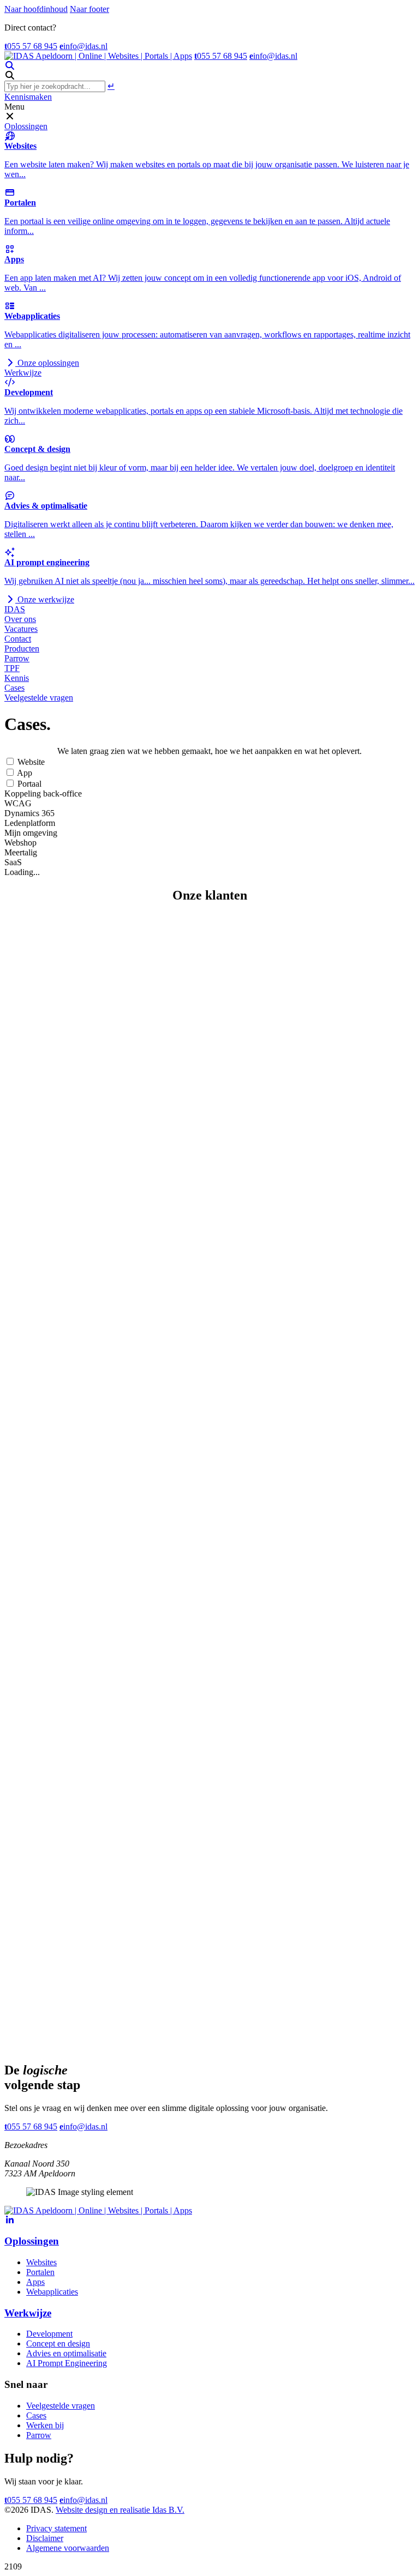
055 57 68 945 (31, 46)
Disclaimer (45, 2538)
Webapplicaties (52, 2292)
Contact (18, 639)
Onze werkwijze (45, 599)
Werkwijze (23, 373)
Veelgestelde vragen (39, 698)
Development (49, 2334)
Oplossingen (26, 126)
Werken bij (45, 2425)
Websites (41, 2262)
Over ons (20, 619)
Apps (35, 2282)
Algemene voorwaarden (68, 2548)
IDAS (15, 609)
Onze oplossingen (47, 363)
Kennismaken (28, 97)
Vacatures (21, 629)
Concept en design (58, 2343)
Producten (22, 648)
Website (30, 762)
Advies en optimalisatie (66, 2353)
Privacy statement (56, 2528)
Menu (14, 107)
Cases (14, 688)
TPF (12, 668)
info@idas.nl (83, 46)
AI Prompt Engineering (67, 2363)
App (24, 773)
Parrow (17, 658)
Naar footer (89, 9)
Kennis (17, 678)
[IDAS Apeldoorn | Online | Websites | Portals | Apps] (98, 56)
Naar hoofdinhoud (36, 9)
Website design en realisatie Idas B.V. (120, 2510)
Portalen (40, 2272)
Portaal (28, 784)
